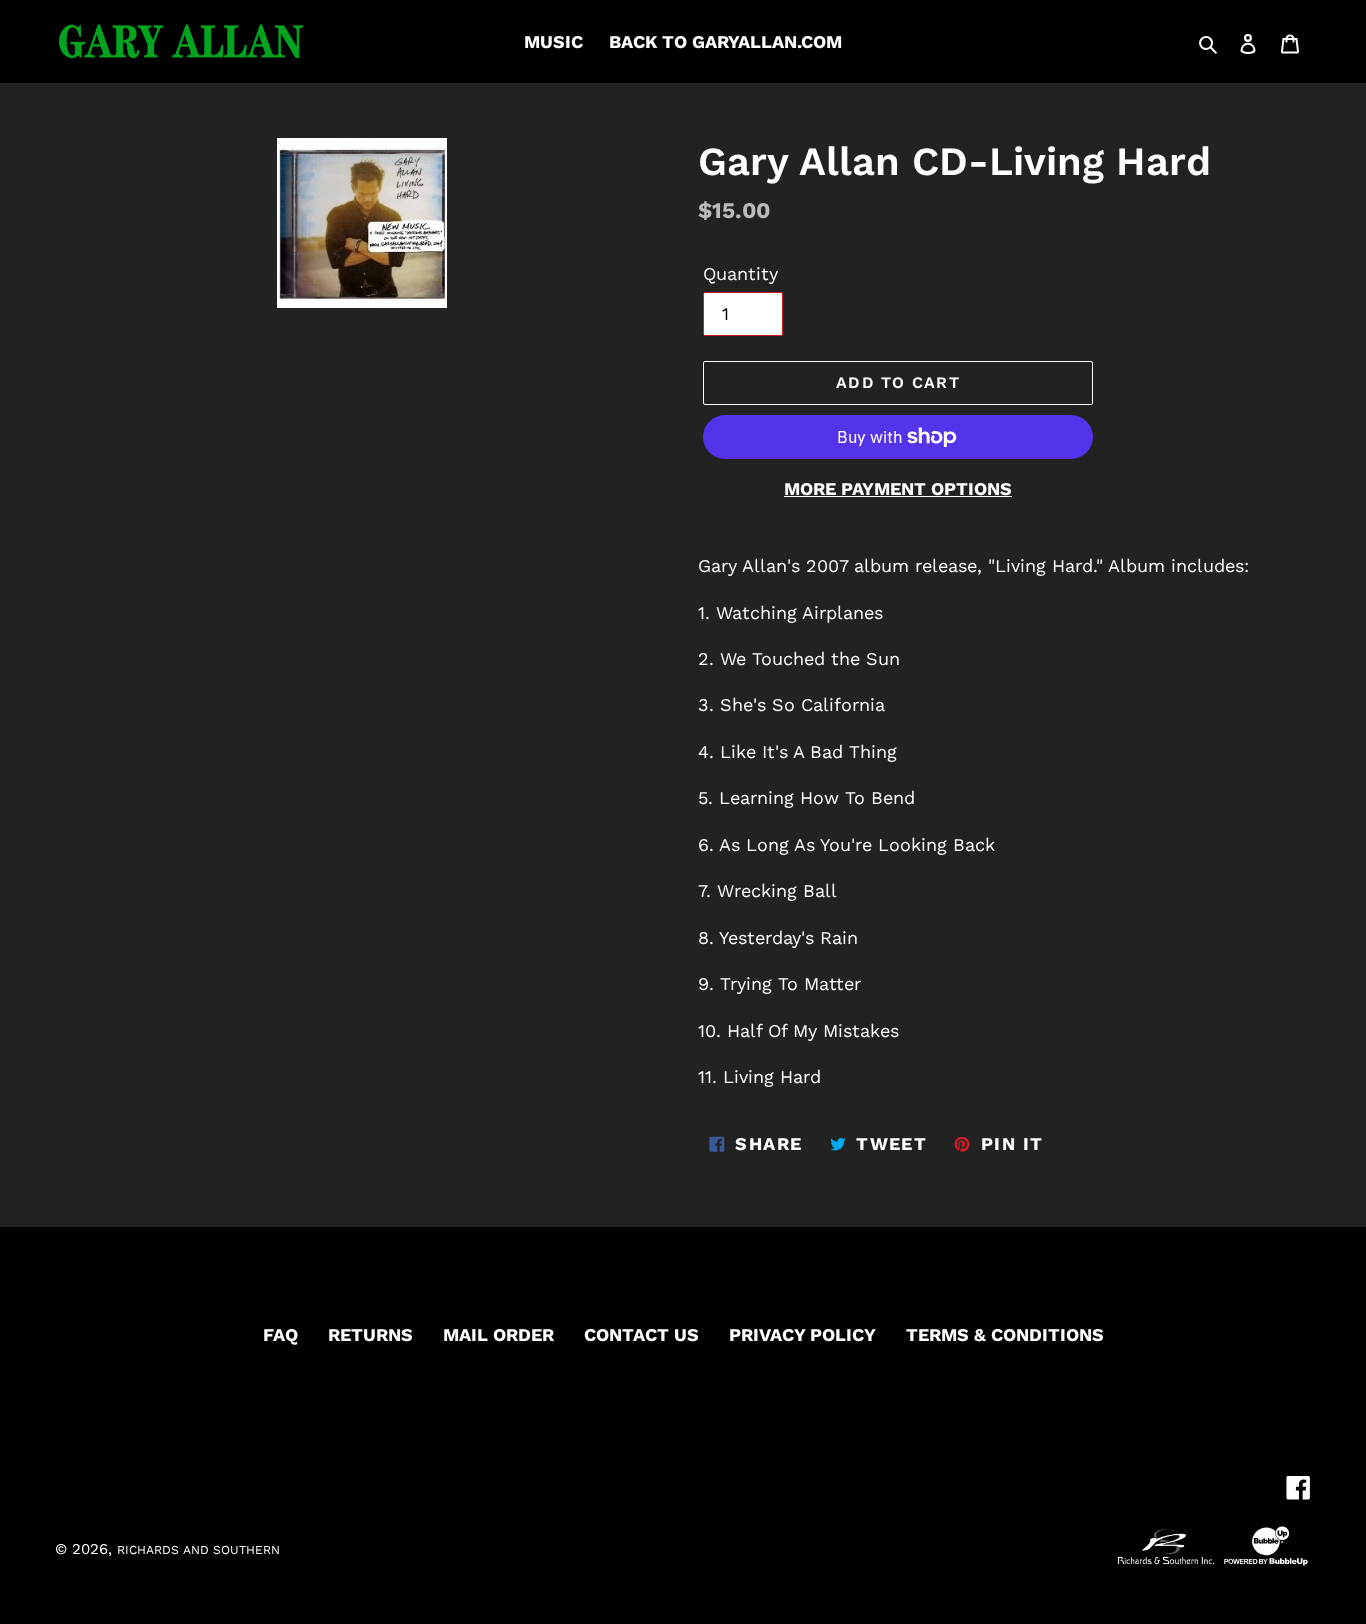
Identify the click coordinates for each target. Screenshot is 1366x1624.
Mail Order (498, 1334)
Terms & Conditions (1005, 1334)
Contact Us (641, 1334)
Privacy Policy (802, 1334)
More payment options (898, 488)
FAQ (280, 1334)
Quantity (740, 273)
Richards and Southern (198, 1550)
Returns (370, 1334)
